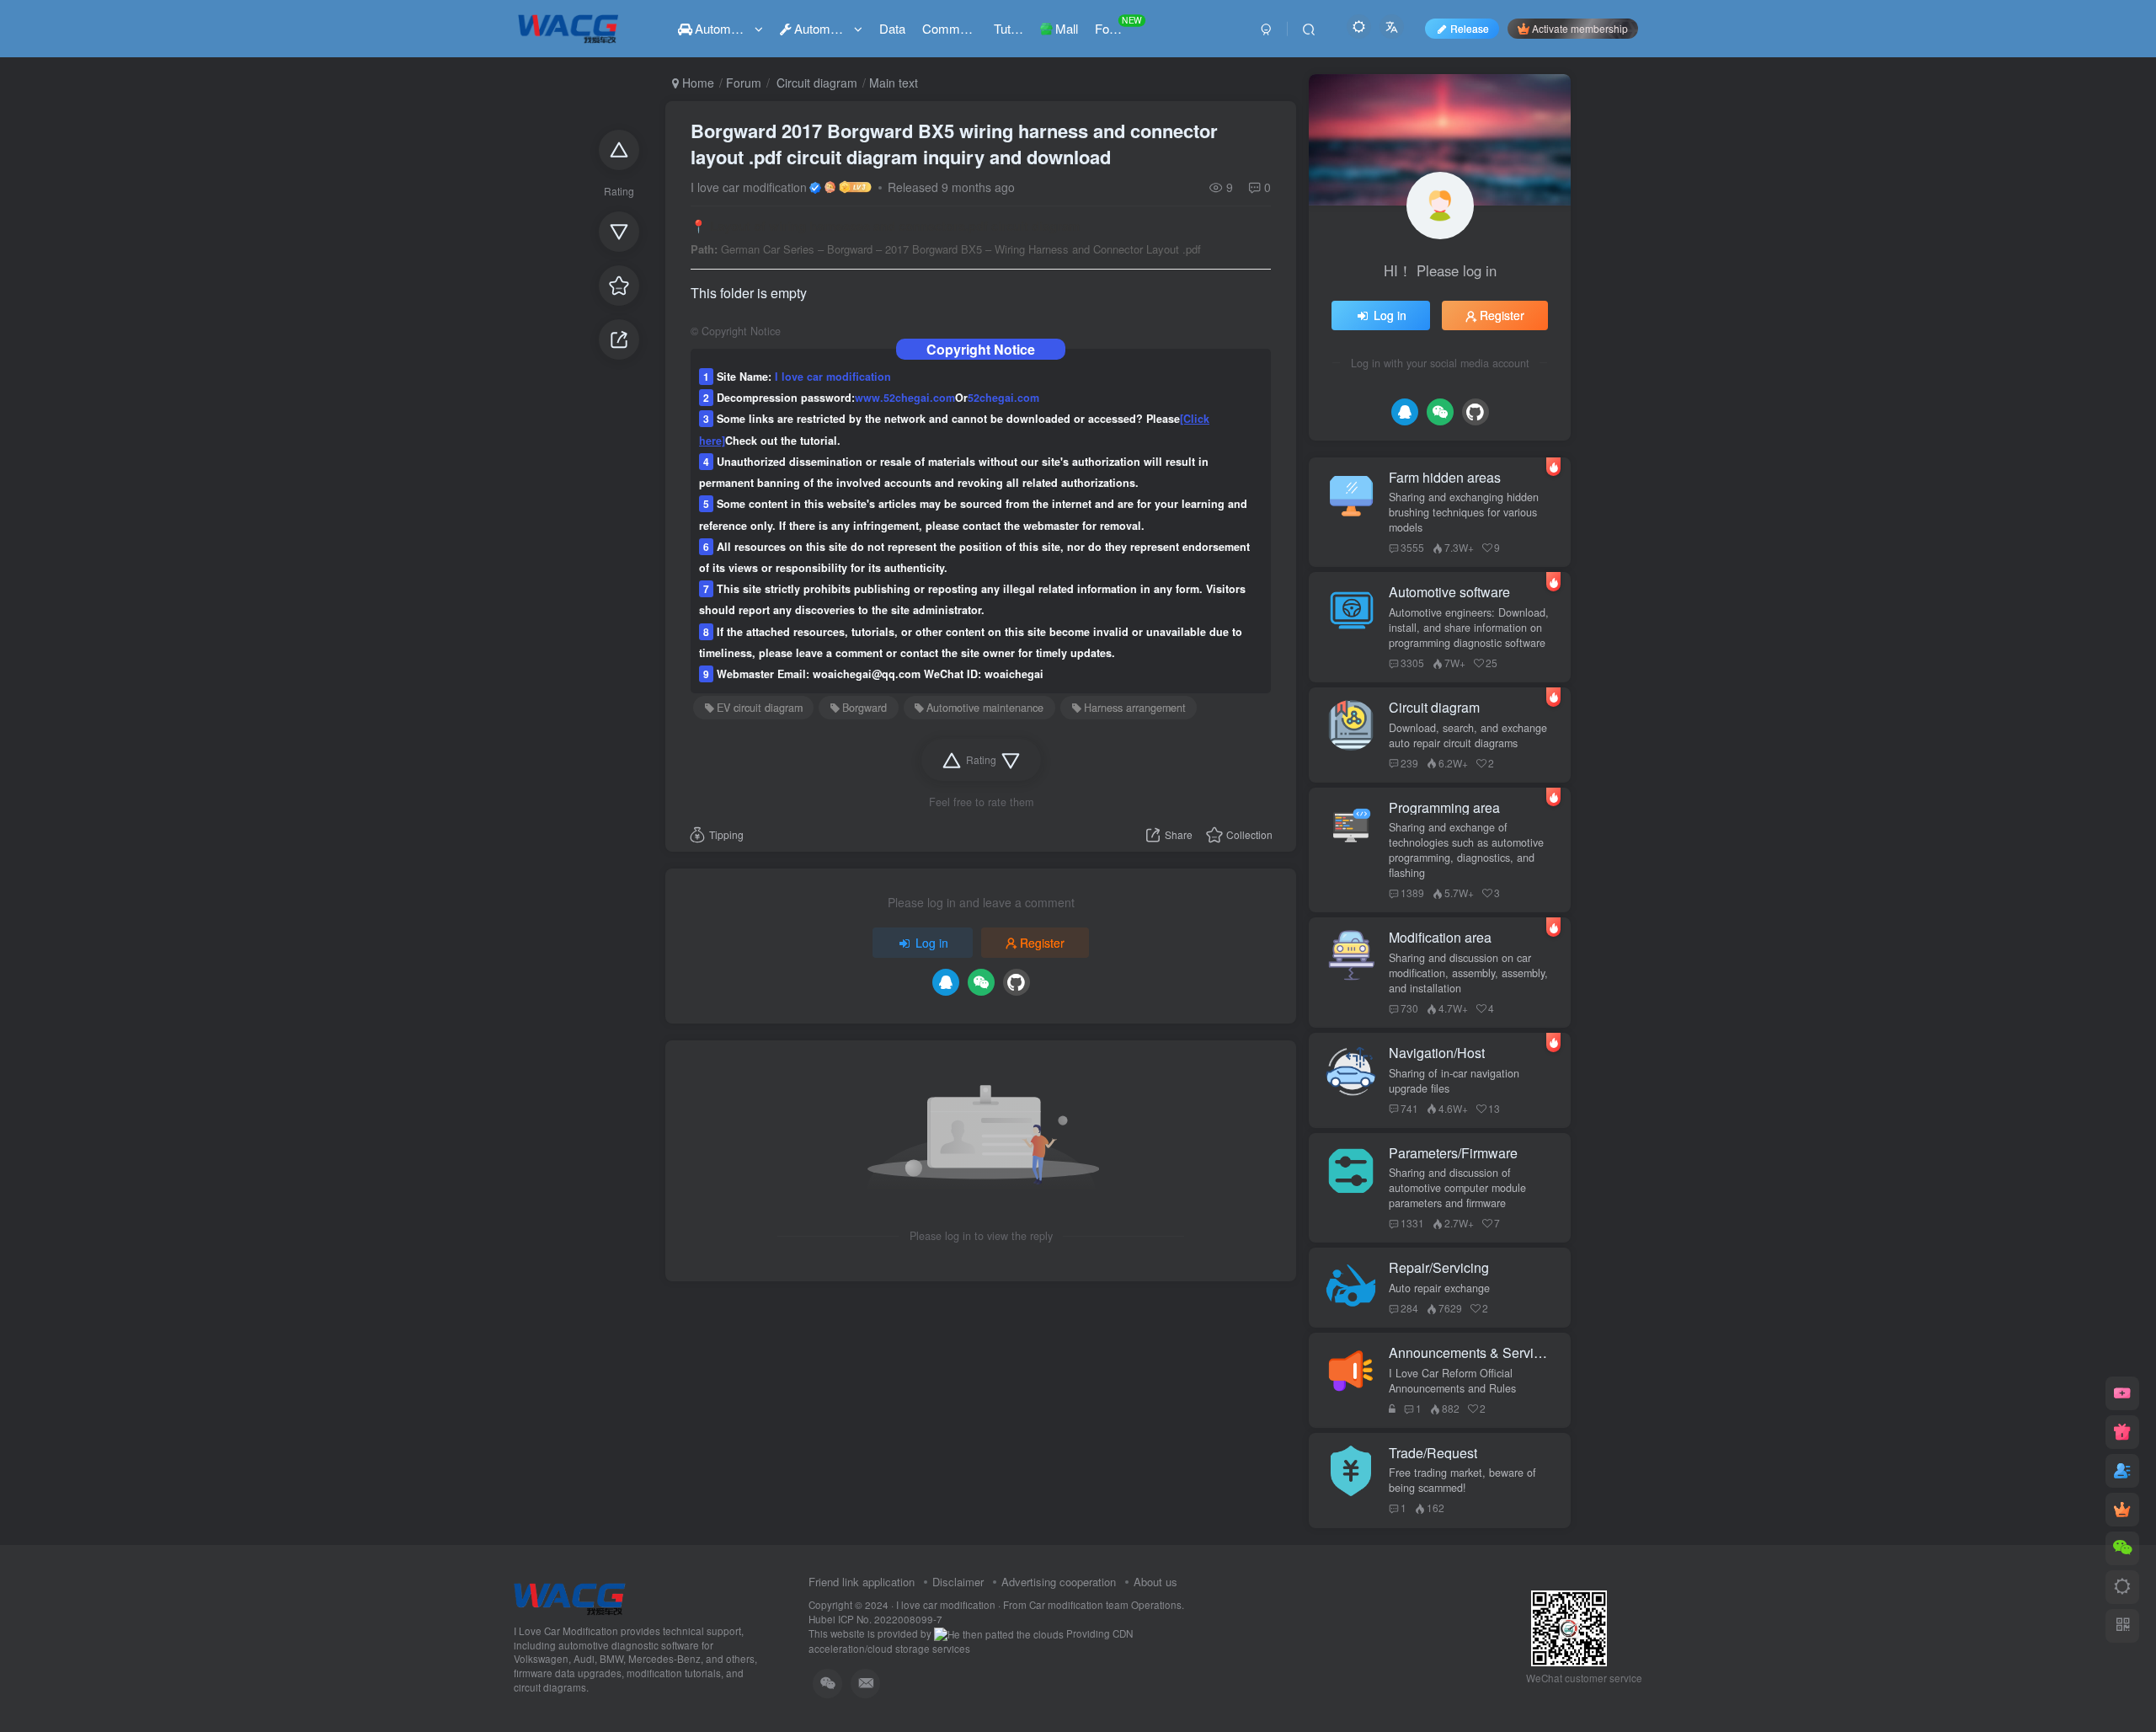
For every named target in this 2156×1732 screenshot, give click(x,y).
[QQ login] (946, 982)
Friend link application (862, 1582)
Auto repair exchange (1439, 1288)
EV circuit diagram (760, 708)
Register (1042, 943)
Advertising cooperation (1059, 1582)
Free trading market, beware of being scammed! (1462, 1480)
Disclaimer (958, 1582)
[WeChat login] (981, 982)
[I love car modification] (570, 1597)
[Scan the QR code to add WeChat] (2122, 1548)
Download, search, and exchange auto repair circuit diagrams (1468, 735)
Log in (932, 943)
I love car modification (749, 187)
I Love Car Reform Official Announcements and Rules (1452, 1381)
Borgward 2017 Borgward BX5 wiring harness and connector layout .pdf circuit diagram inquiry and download (954, 144)
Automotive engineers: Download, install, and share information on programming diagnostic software (1469, 628)
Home (696, 83)
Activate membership (1580, 28)
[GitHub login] (1017, 982)
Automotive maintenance (985, 708)
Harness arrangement (1135, 708)
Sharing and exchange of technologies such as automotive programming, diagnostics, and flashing (1466, 850)
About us (1155, 1582)
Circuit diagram (815, 83)
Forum (744, 83)
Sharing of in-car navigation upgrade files (1454, 1081)
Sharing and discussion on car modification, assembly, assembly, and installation (1468, 973)
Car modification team (1080, 1605)
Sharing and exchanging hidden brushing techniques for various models (1464, 512)
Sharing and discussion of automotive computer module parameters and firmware (1457, 1188)
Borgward (865, 708)
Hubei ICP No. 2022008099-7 (875, 1619)
